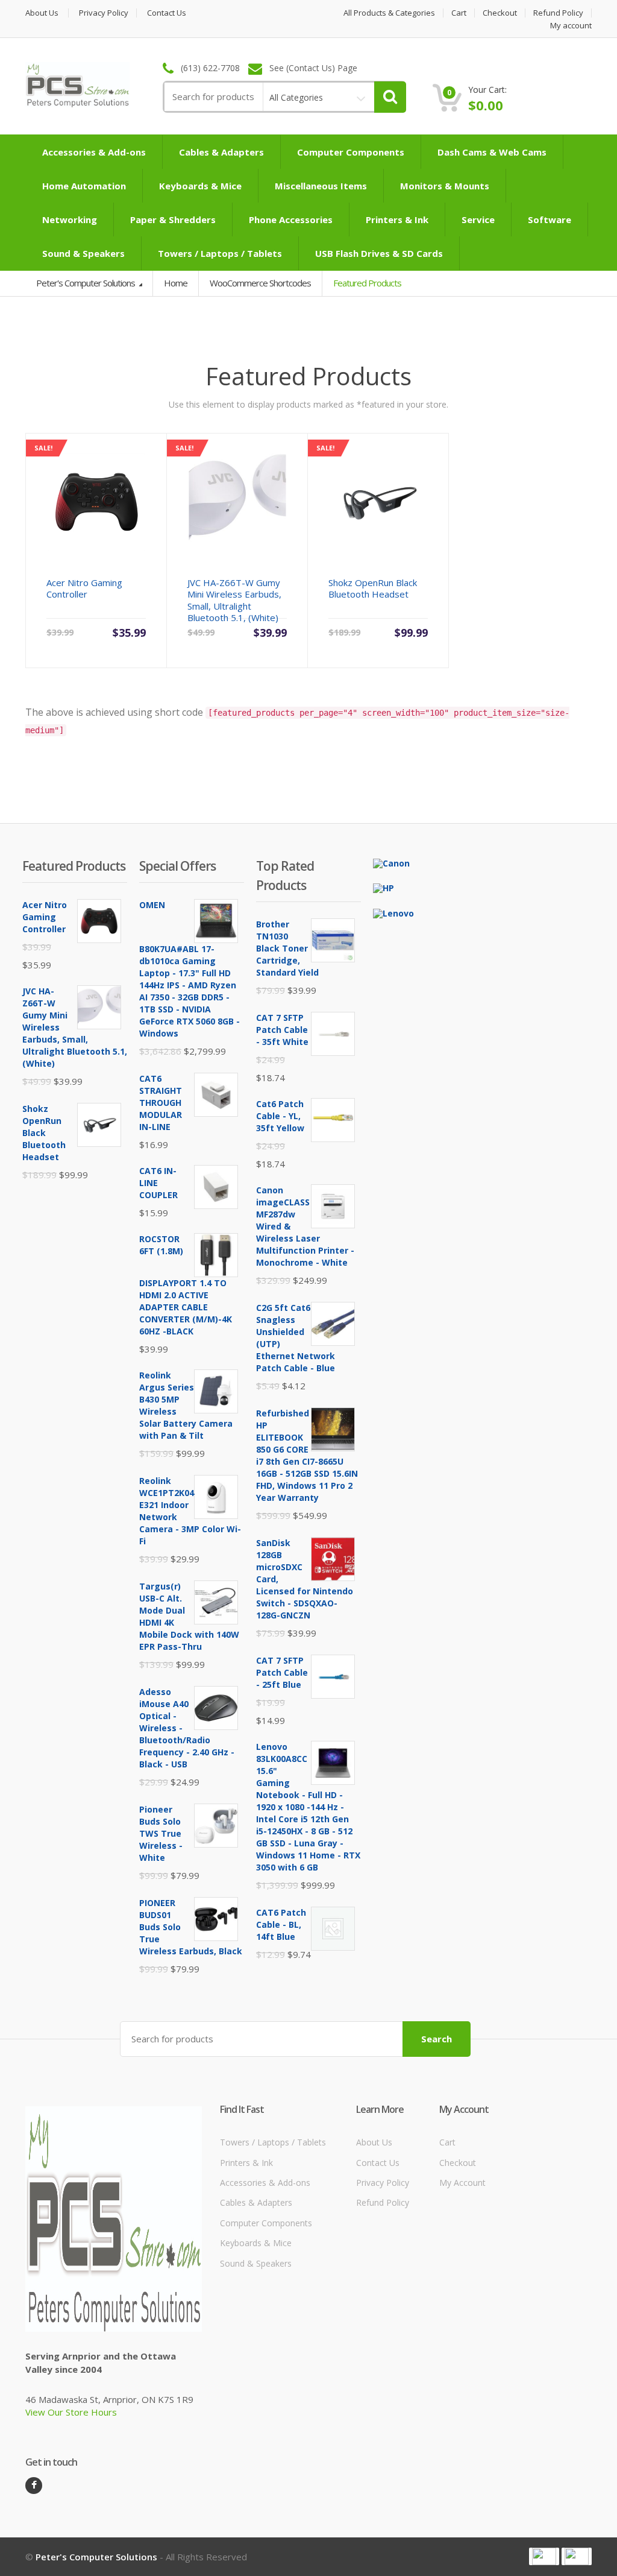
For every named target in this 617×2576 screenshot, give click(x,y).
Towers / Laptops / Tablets (220, 253)
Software (550, 219)
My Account (462, 2183)
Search (437, 2039)
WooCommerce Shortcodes (260, 283)
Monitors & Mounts (445, 186)
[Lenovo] (393, 913)
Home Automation (84, 186)
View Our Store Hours (71, 2412)
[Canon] (391, 863)
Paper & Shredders (173, 219)
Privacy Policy (104, 13)
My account (571, 26)
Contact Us (167, 13)
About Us (42, 13)
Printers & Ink (397, 219)
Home (176, 283)
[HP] (384, 887)
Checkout (500, 13)
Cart (459, 13)
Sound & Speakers (83, 253)
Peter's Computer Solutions (86, 283)
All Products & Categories (389, 13)
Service (478, 219)
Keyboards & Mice (200, 186)
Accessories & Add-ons (94, 152)
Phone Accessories (291, 219)
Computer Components (351, 152)
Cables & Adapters (221, 152)
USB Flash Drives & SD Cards (379, 253)
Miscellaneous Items (321, 186)
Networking (70, 219)
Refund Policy (558, 13)
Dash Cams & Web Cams (492, 152)
